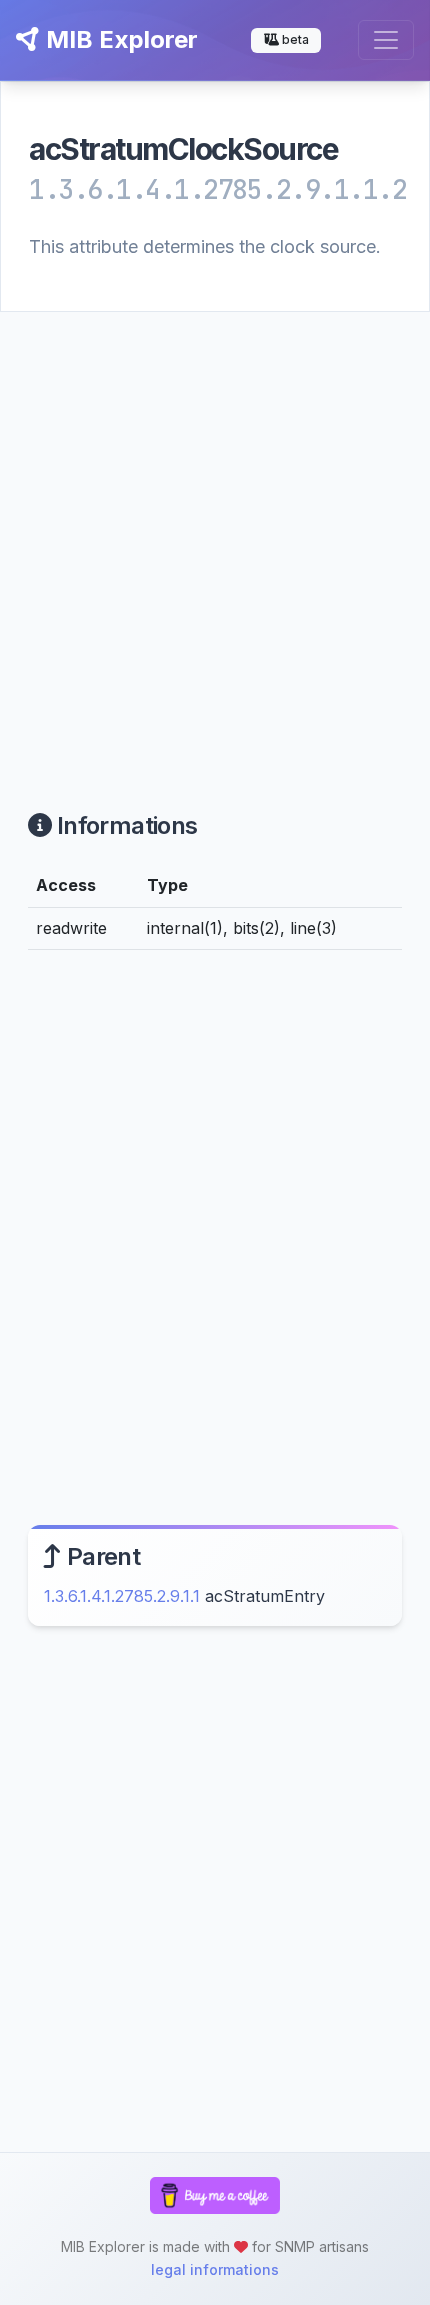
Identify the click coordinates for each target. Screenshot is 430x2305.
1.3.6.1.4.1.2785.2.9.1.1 (122, 1596)
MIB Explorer (119, 39)
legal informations (215, 2269)
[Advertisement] (215, 537)
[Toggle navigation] (386, 40)
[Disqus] (215, 1242)
